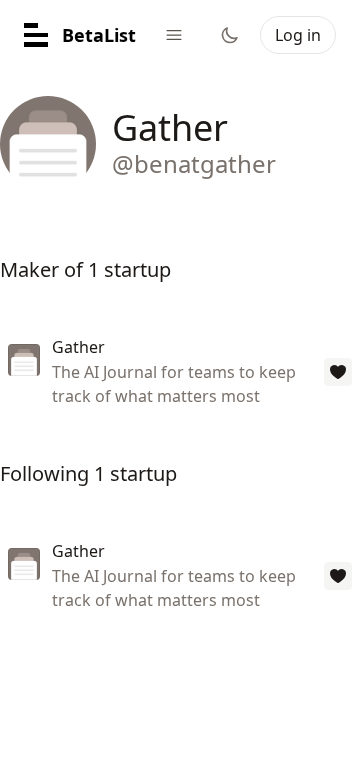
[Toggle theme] (230, 35)
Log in (298, 35)
